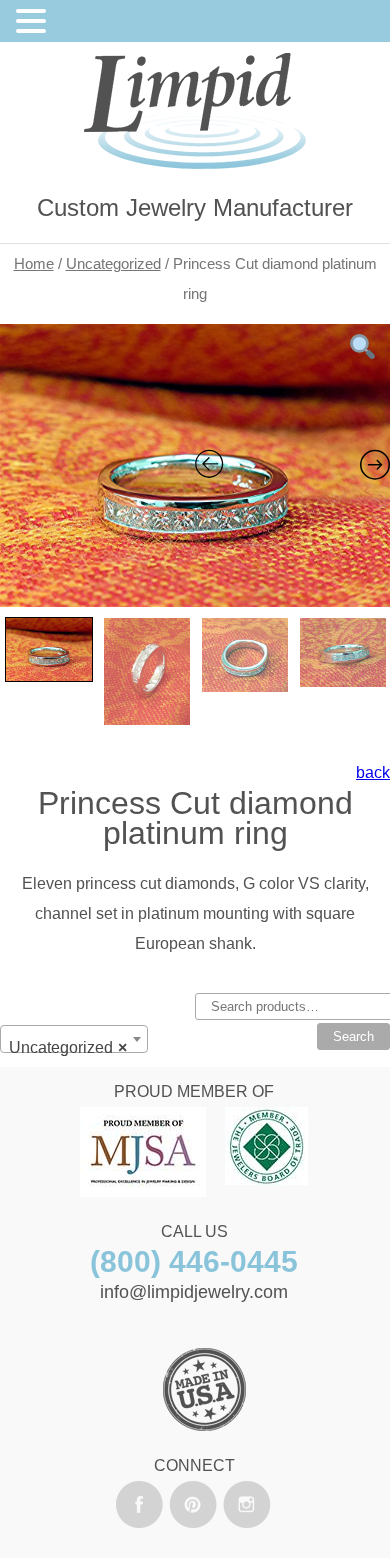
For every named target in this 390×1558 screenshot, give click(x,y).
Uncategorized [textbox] (68, 1047)
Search (353, 1036)
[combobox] (74, 1039)
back (373, 772)
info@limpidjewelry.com (194, 1292)
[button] (34, 24)
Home (34, 264)
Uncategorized (113, 264)
